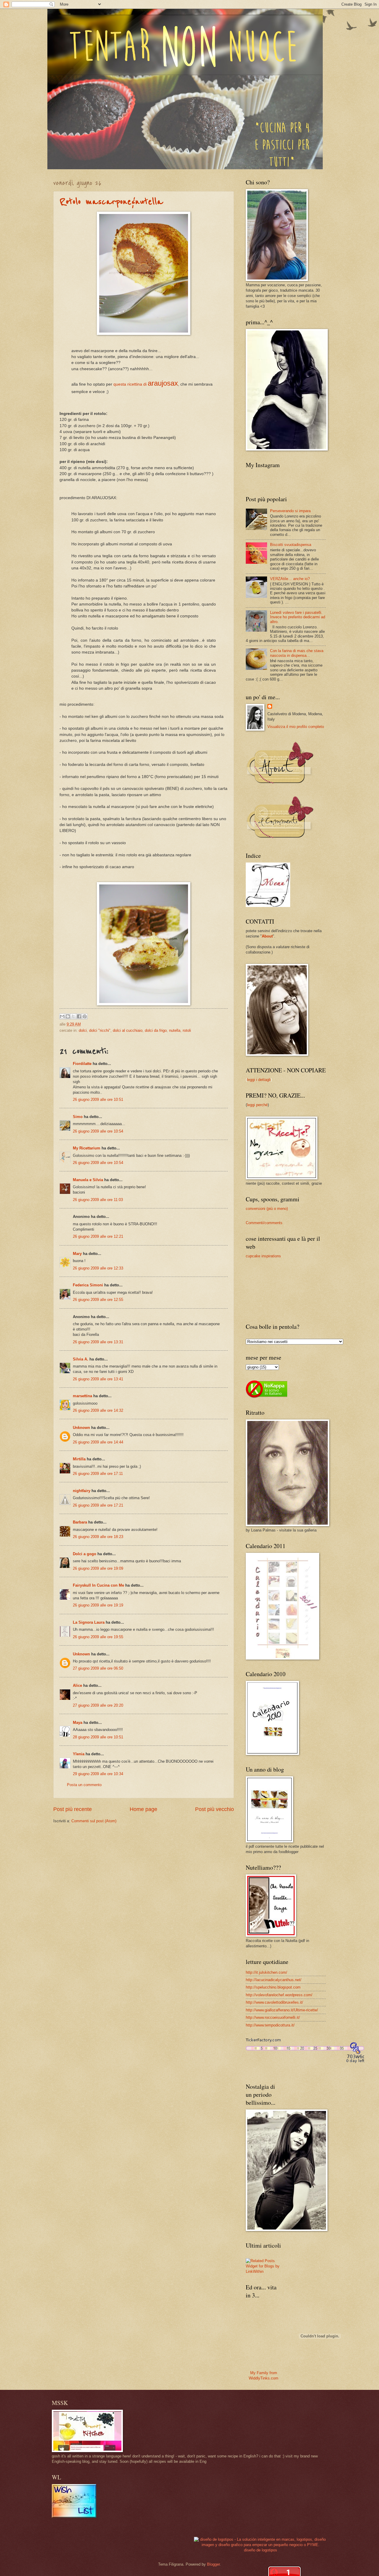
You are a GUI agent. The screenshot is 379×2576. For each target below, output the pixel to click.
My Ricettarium (87, 1148)
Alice (77, 1685)
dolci (83, 1030)
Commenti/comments (264, 1223)
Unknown (81, 1428)
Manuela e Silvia (88, 1180)
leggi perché (257, 1105)
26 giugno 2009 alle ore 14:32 (98, 1410)
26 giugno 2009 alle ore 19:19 (98, 1605)
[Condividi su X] (73, 1016)
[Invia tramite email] (62, 1016)
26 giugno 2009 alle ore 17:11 (98, 1474)
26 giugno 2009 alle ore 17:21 (98, 1505)
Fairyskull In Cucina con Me (98, 1585)
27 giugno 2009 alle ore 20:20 (98, 1705)
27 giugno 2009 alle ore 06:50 (98, 1668)
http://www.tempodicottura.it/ (270, 2025)
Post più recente (73, 1809)
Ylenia (79, 1754)
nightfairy (82, 1491)
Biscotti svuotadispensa (291, 545)
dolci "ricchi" (100, 1030)
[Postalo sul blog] (68, 1016)
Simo (78, 1117)
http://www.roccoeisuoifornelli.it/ (273, 2017)
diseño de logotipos (261, 2550)
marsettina (82, 1396)
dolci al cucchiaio (128, 1030)
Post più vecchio (215, 1809)
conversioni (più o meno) (267, 1209)
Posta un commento (84, 1785)
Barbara (80, 1522)
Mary (77, 1254)
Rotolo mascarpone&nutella (111, 202)
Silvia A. (81, 1359)
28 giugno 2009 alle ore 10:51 (98, 1737)
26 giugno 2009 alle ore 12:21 (98, 1236)
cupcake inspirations (263, 1256)
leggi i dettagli (259, 1080)
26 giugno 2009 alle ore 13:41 (98, 1379)
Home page (143, 1809)
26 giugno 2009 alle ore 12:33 (98, 1268)
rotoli (187, 1030)
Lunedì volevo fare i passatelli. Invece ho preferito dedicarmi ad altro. (298, 617)
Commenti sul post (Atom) (94, 1821)
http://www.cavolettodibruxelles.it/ (274, 2002)
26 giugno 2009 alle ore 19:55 (98, 1637)
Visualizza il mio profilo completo (296, 727)
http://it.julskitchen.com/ (266, 1972)
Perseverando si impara (290, 511)
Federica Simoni (88, 1285)
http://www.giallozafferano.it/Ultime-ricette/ (282, 2010)
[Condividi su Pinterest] (85, 1016)
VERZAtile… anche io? (290, 579)
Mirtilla (79, 1459)
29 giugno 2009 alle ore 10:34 (98, 1774)
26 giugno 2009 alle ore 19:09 (98, 1568)
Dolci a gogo (85, 1554)
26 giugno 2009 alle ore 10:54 (98, 1131)
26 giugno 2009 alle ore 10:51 (98, 1099)
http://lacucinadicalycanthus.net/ (274, 1980)
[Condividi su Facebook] (79, 1016)
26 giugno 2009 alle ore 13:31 (98, 1342)
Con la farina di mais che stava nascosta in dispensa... (297, 653)
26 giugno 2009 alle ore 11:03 (98, 1200)
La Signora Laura (89, 1622)
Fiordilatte (82, 1064)
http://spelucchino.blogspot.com (273, 1987)
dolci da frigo (156, 1030)
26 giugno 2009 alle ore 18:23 (98, 1537)
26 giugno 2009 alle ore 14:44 (98, 1442)
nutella (175, 1030)
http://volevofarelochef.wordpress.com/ (279, 1995)
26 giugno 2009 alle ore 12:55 (98, 1300)
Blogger (213, 2564)
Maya (78, 1723)
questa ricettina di (146, 384)
